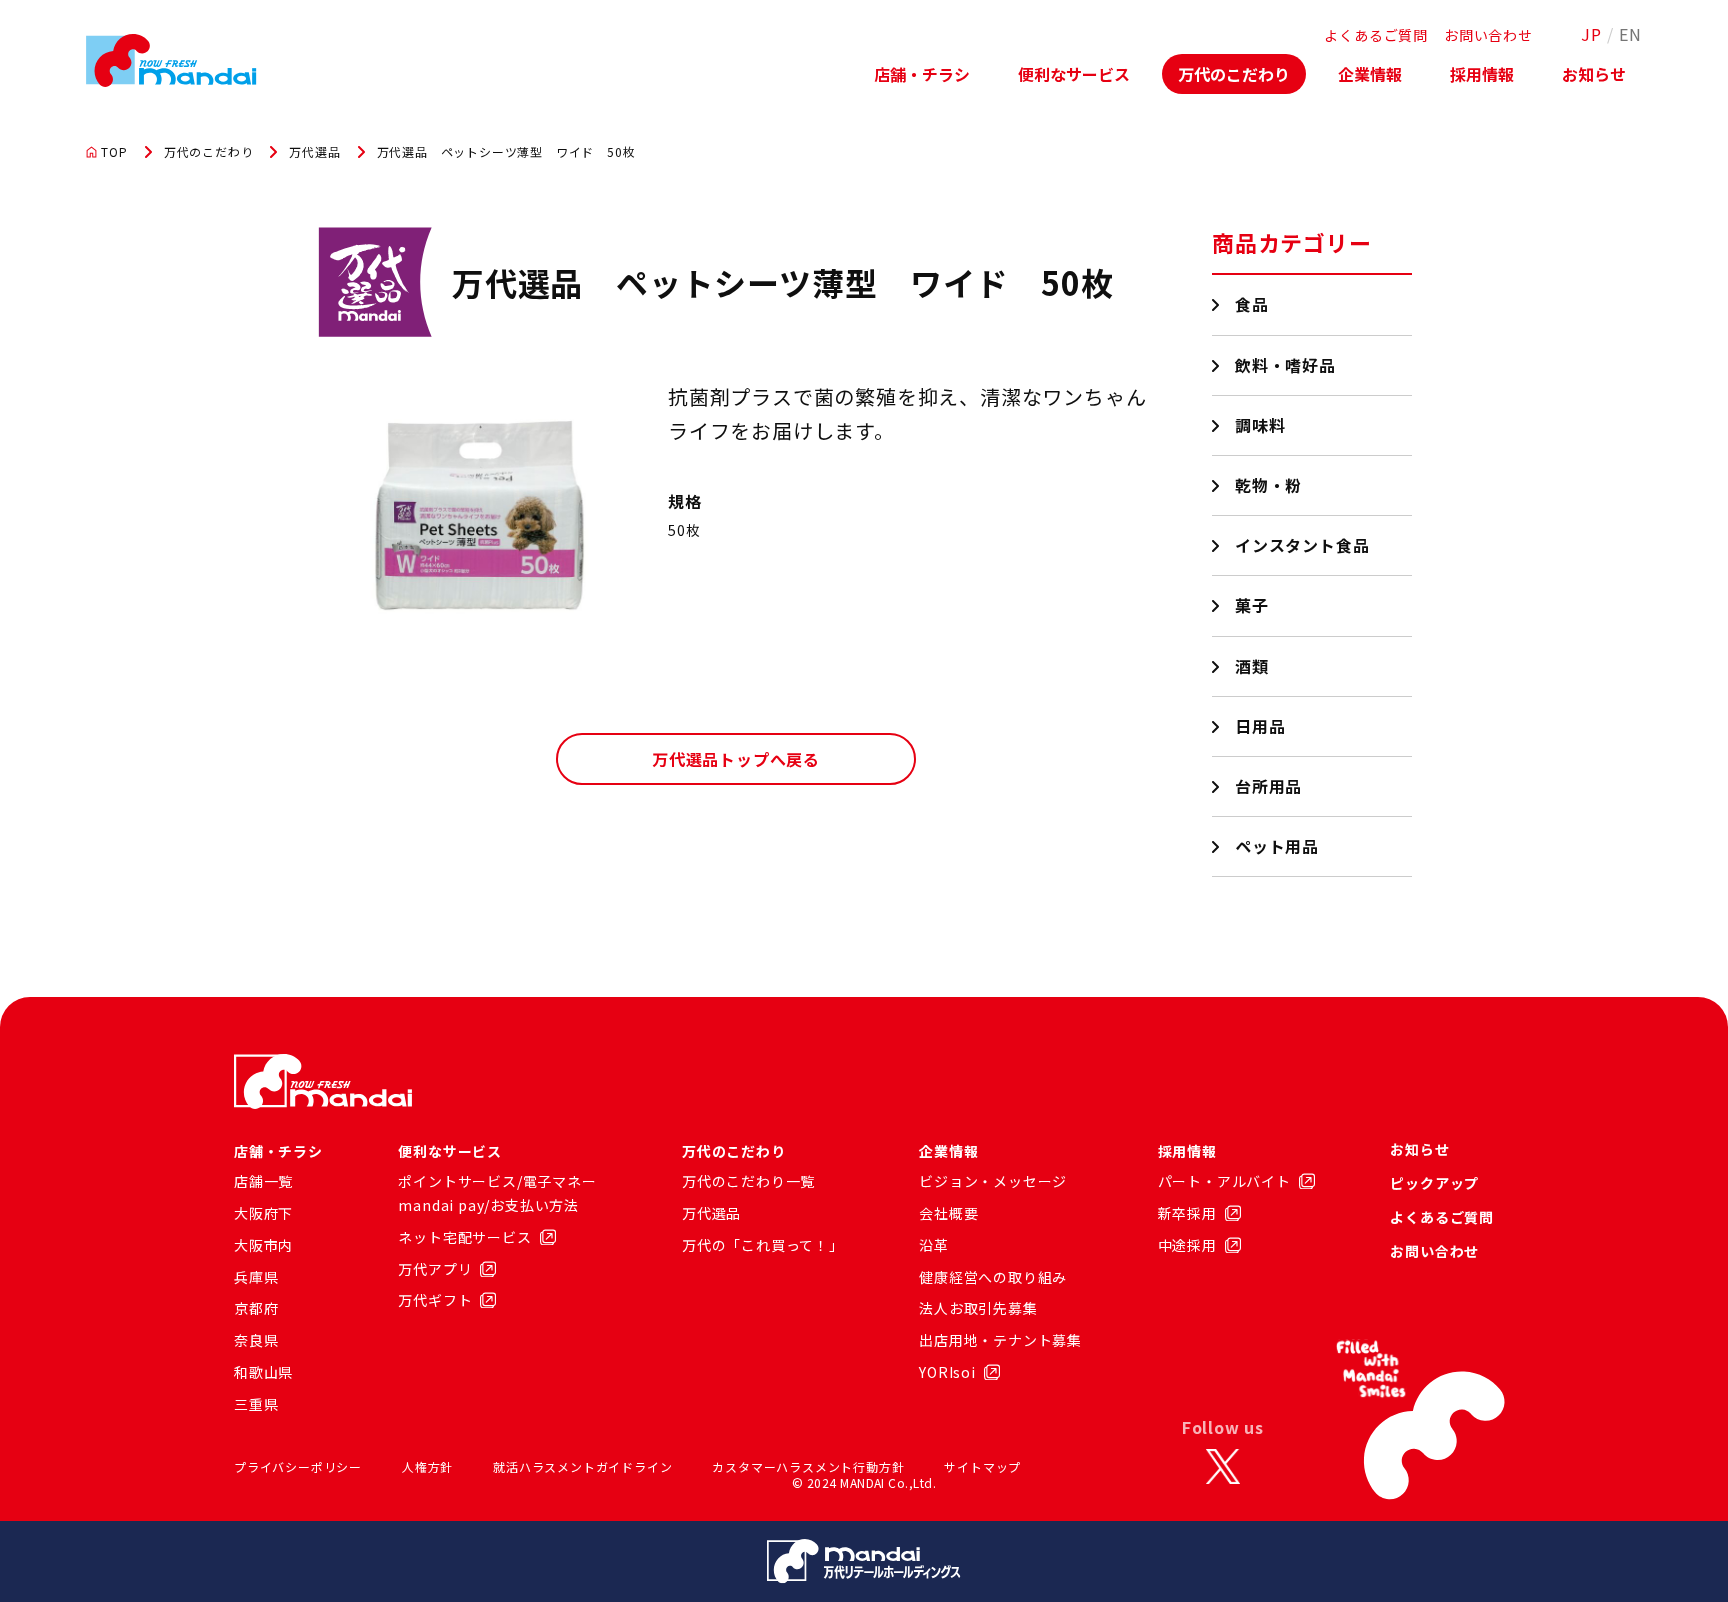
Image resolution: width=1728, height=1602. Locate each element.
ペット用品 (1277, 846)
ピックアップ (1434, 1183)
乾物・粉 (1269, 485)
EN (1630, 34)
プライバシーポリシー (298, 1466)
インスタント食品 (1302, 545)
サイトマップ (982, 1466)
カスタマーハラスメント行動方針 (808, 1466)
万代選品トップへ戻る (736, 759)
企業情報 (1370, 74)
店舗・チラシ (922, 74)
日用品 (1260, 726)
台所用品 (1269, 786)
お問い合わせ (1488, 35)
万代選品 (314, 152)
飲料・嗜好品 (1286, 365)
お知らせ (1594, 74)
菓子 (1252, 605)
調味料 (1260, 425)
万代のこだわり (1234, 74)
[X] (1223, 1467)
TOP (114, 152)
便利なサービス (1074, 74)
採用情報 (1482, 74)
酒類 (1252, 666)
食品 (1252, 304)
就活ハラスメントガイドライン (582, 1466)
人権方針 (427, 1466)
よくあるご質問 (1376, 35)
